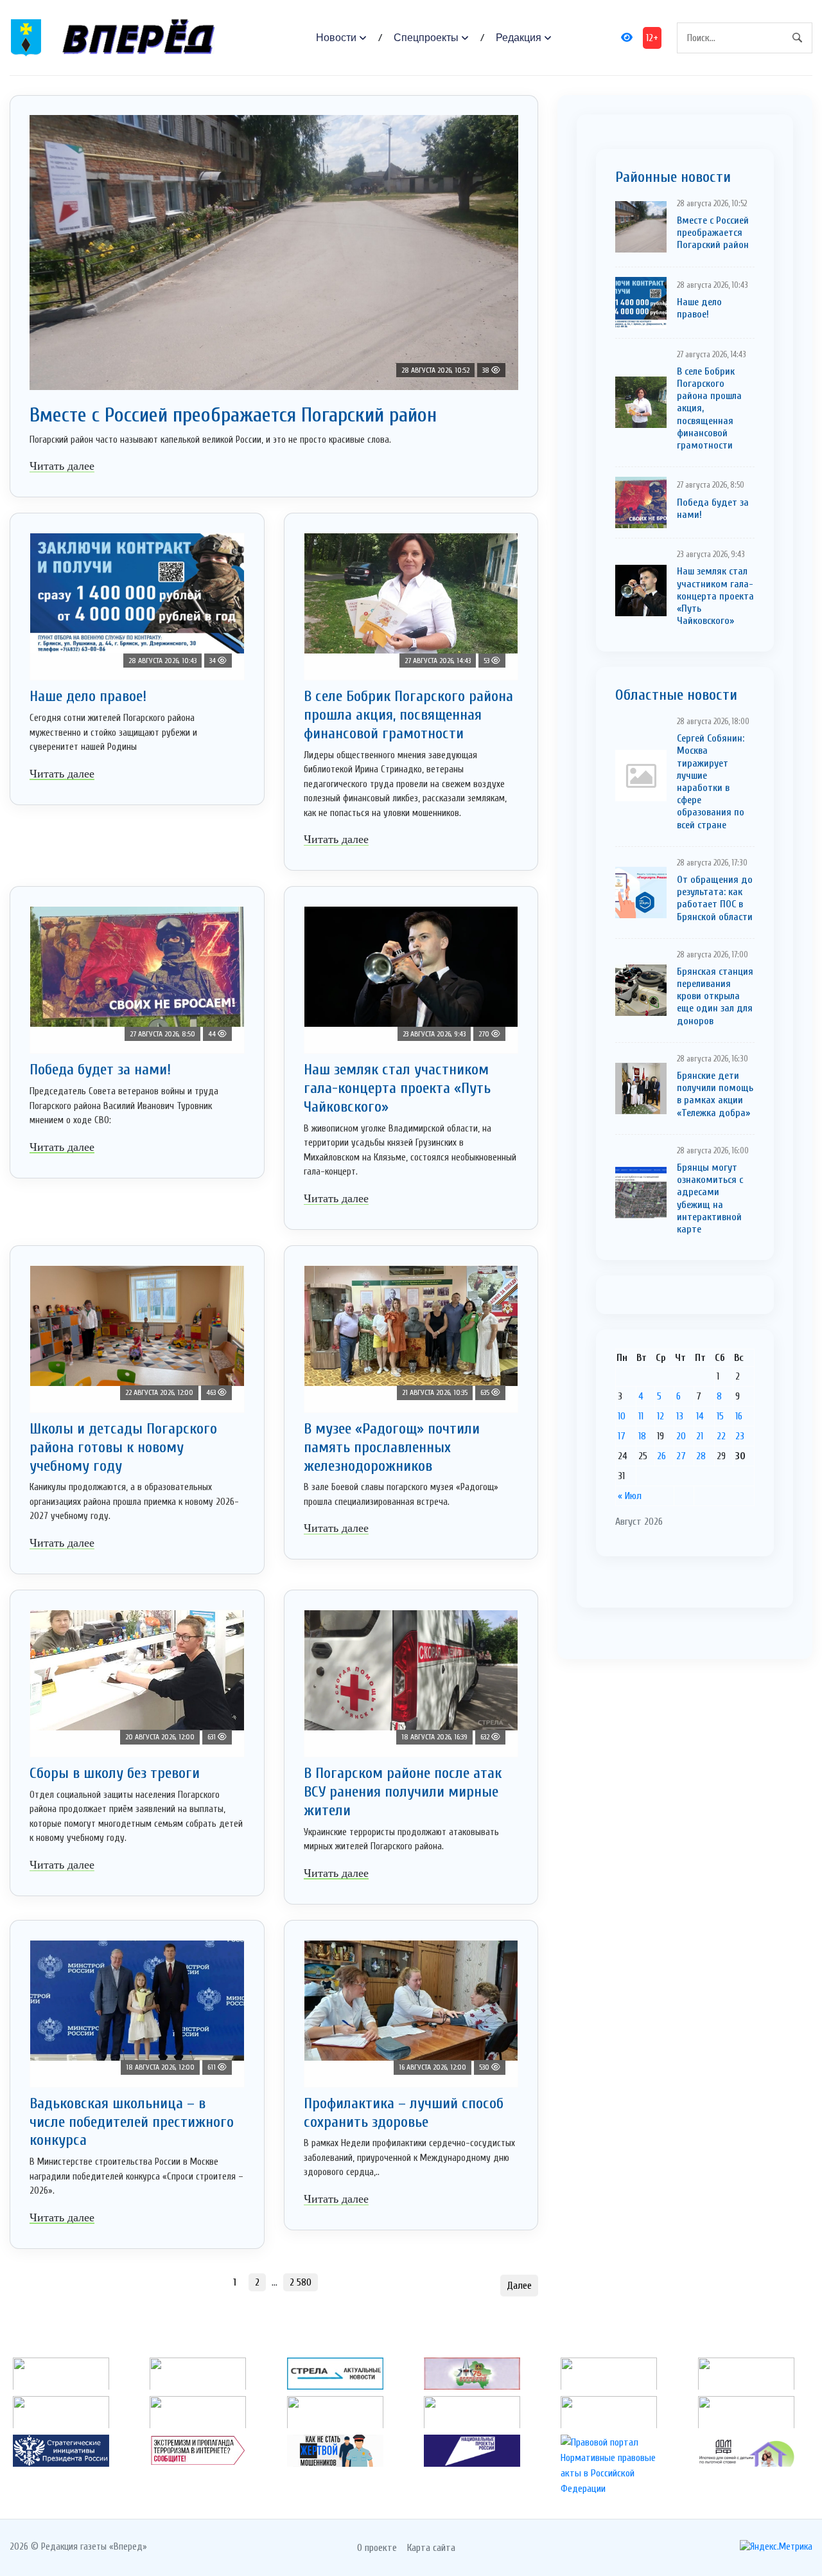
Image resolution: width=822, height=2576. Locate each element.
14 (700, 1416)
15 (720, 1416)
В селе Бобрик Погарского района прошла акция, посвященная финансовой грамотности (408, 715)
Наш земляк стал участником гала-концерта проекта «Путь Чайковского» (397, 1088)
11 (641, 1416)
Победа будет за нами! (100, 1070)
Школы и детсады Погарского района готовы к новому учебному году (123, 1447)
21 (700, 1436)
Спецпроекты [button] (426, 38)
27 (681, 1456)
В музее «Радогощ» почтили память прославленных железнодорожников (392, 1447)
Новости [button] (336, 38)
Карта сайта (431, 2548)
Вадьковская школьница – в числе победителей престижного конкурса (132, 2122)
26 (661, 1456)
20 (681, 1436)
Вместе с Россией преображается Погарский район (233, 415)
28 (701, 1456)
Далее (519, 2286)
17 (622, 1436)
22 (721, 1436)
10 (622, 1416)
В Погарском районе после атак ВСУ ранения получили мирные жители (403, 1792)
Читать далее (62, 466)
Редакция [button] (519, 38)
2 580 (301, 2282)
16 (739, 1416)
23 (740, 1436)
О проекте (377, 2548)
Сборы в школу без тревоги (115, 1773)
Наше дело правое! (88, 696)
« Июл (630, 1496)
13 (680, 1416)
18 (642, 1436)
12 (660, 1416)
